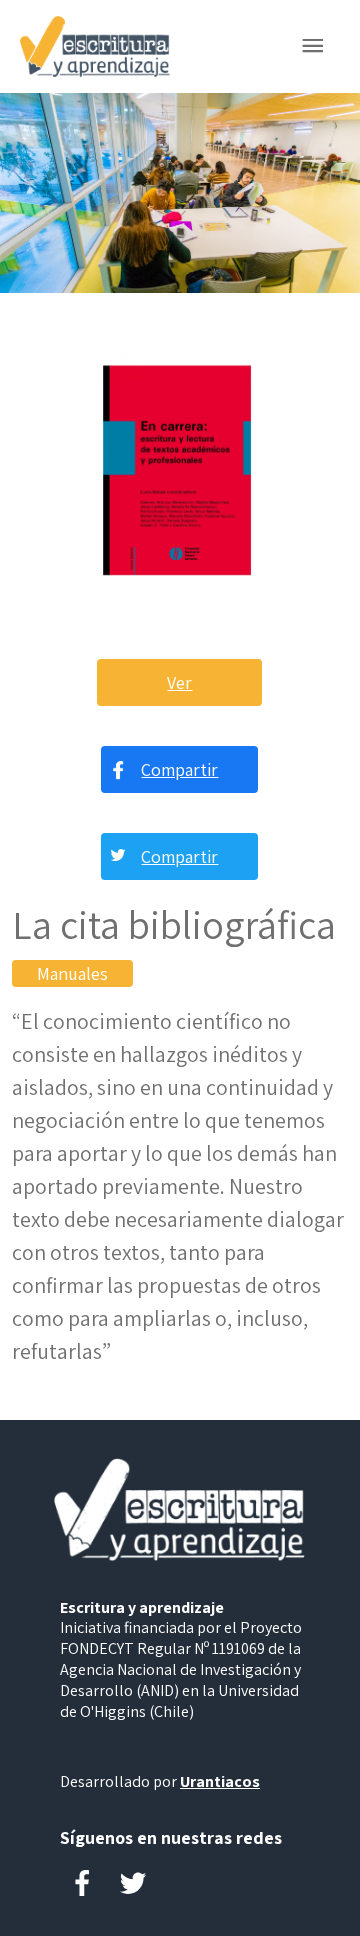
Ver (179, 682)
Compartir (179, 769)
